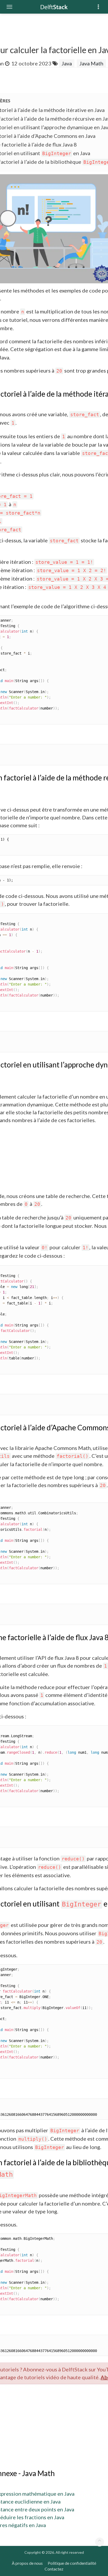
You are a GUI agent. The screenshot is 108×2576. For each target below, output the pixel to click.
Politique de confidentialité (72, 2563)
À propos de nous (27, 2563)
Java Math (91, 63)
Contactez (54, 2569)
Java (67, 63)
